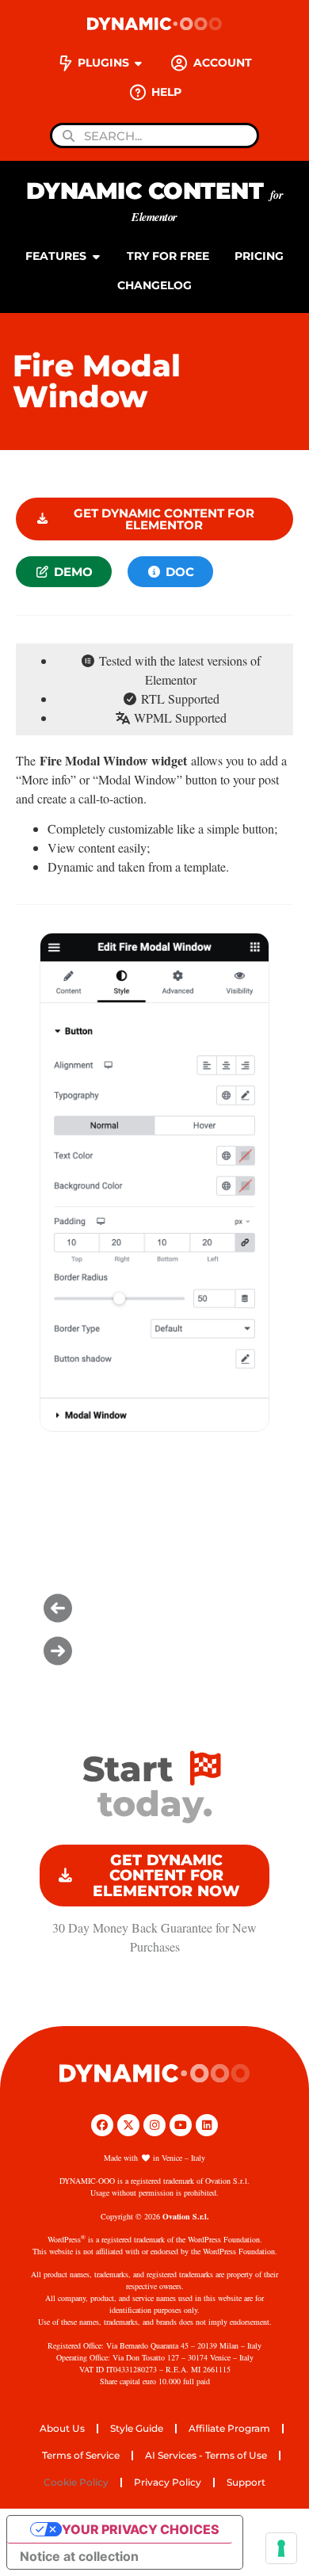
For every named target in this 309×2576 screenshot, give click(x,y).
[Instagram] (154, 2125)
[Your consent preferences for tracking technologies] (281, 2548)
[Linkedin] (207, 2125)
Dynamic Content (155, 201)
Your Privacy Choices (141, 2529)
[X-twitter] (128, 2125)
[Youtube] (181, 2125)
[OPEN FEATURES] (96, 256)
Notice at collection (79, 2556)
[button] (154, 1608)
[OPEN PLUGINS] (139, 63)
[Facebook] (102, 2125)
